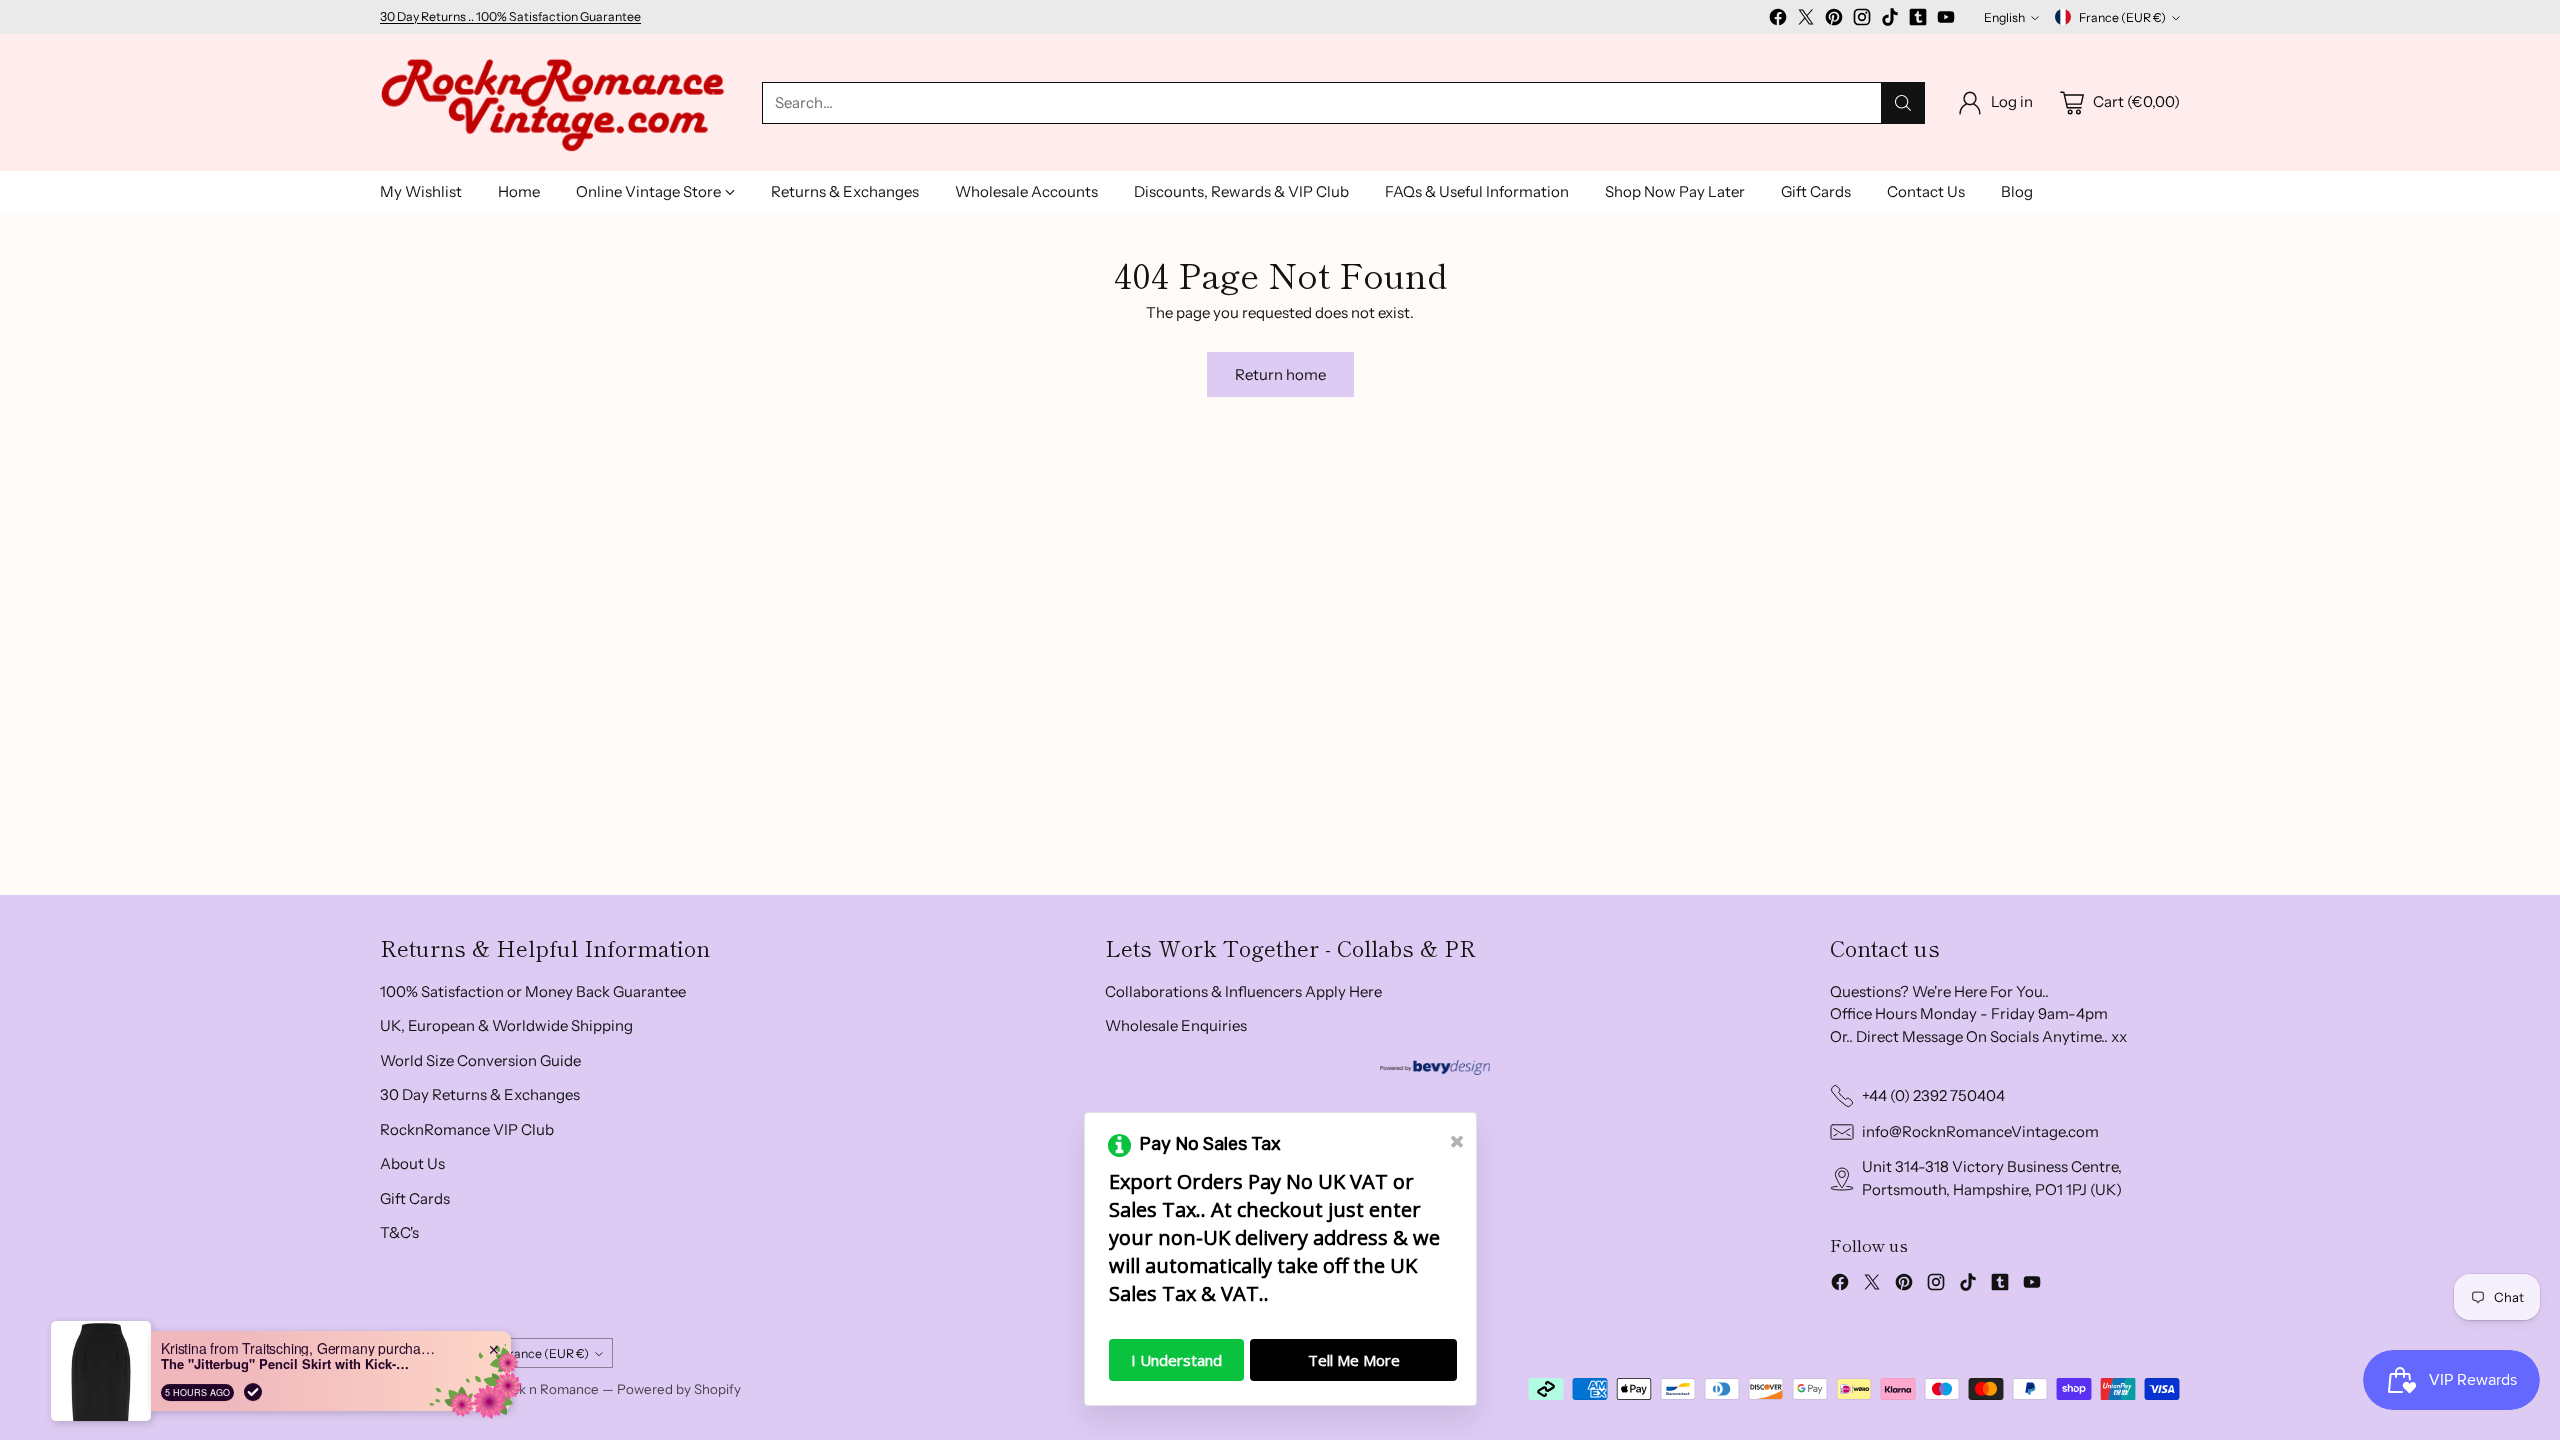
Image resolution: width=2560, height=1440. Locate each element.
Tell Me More (1354, 1360)
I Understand (1176, 1360)
